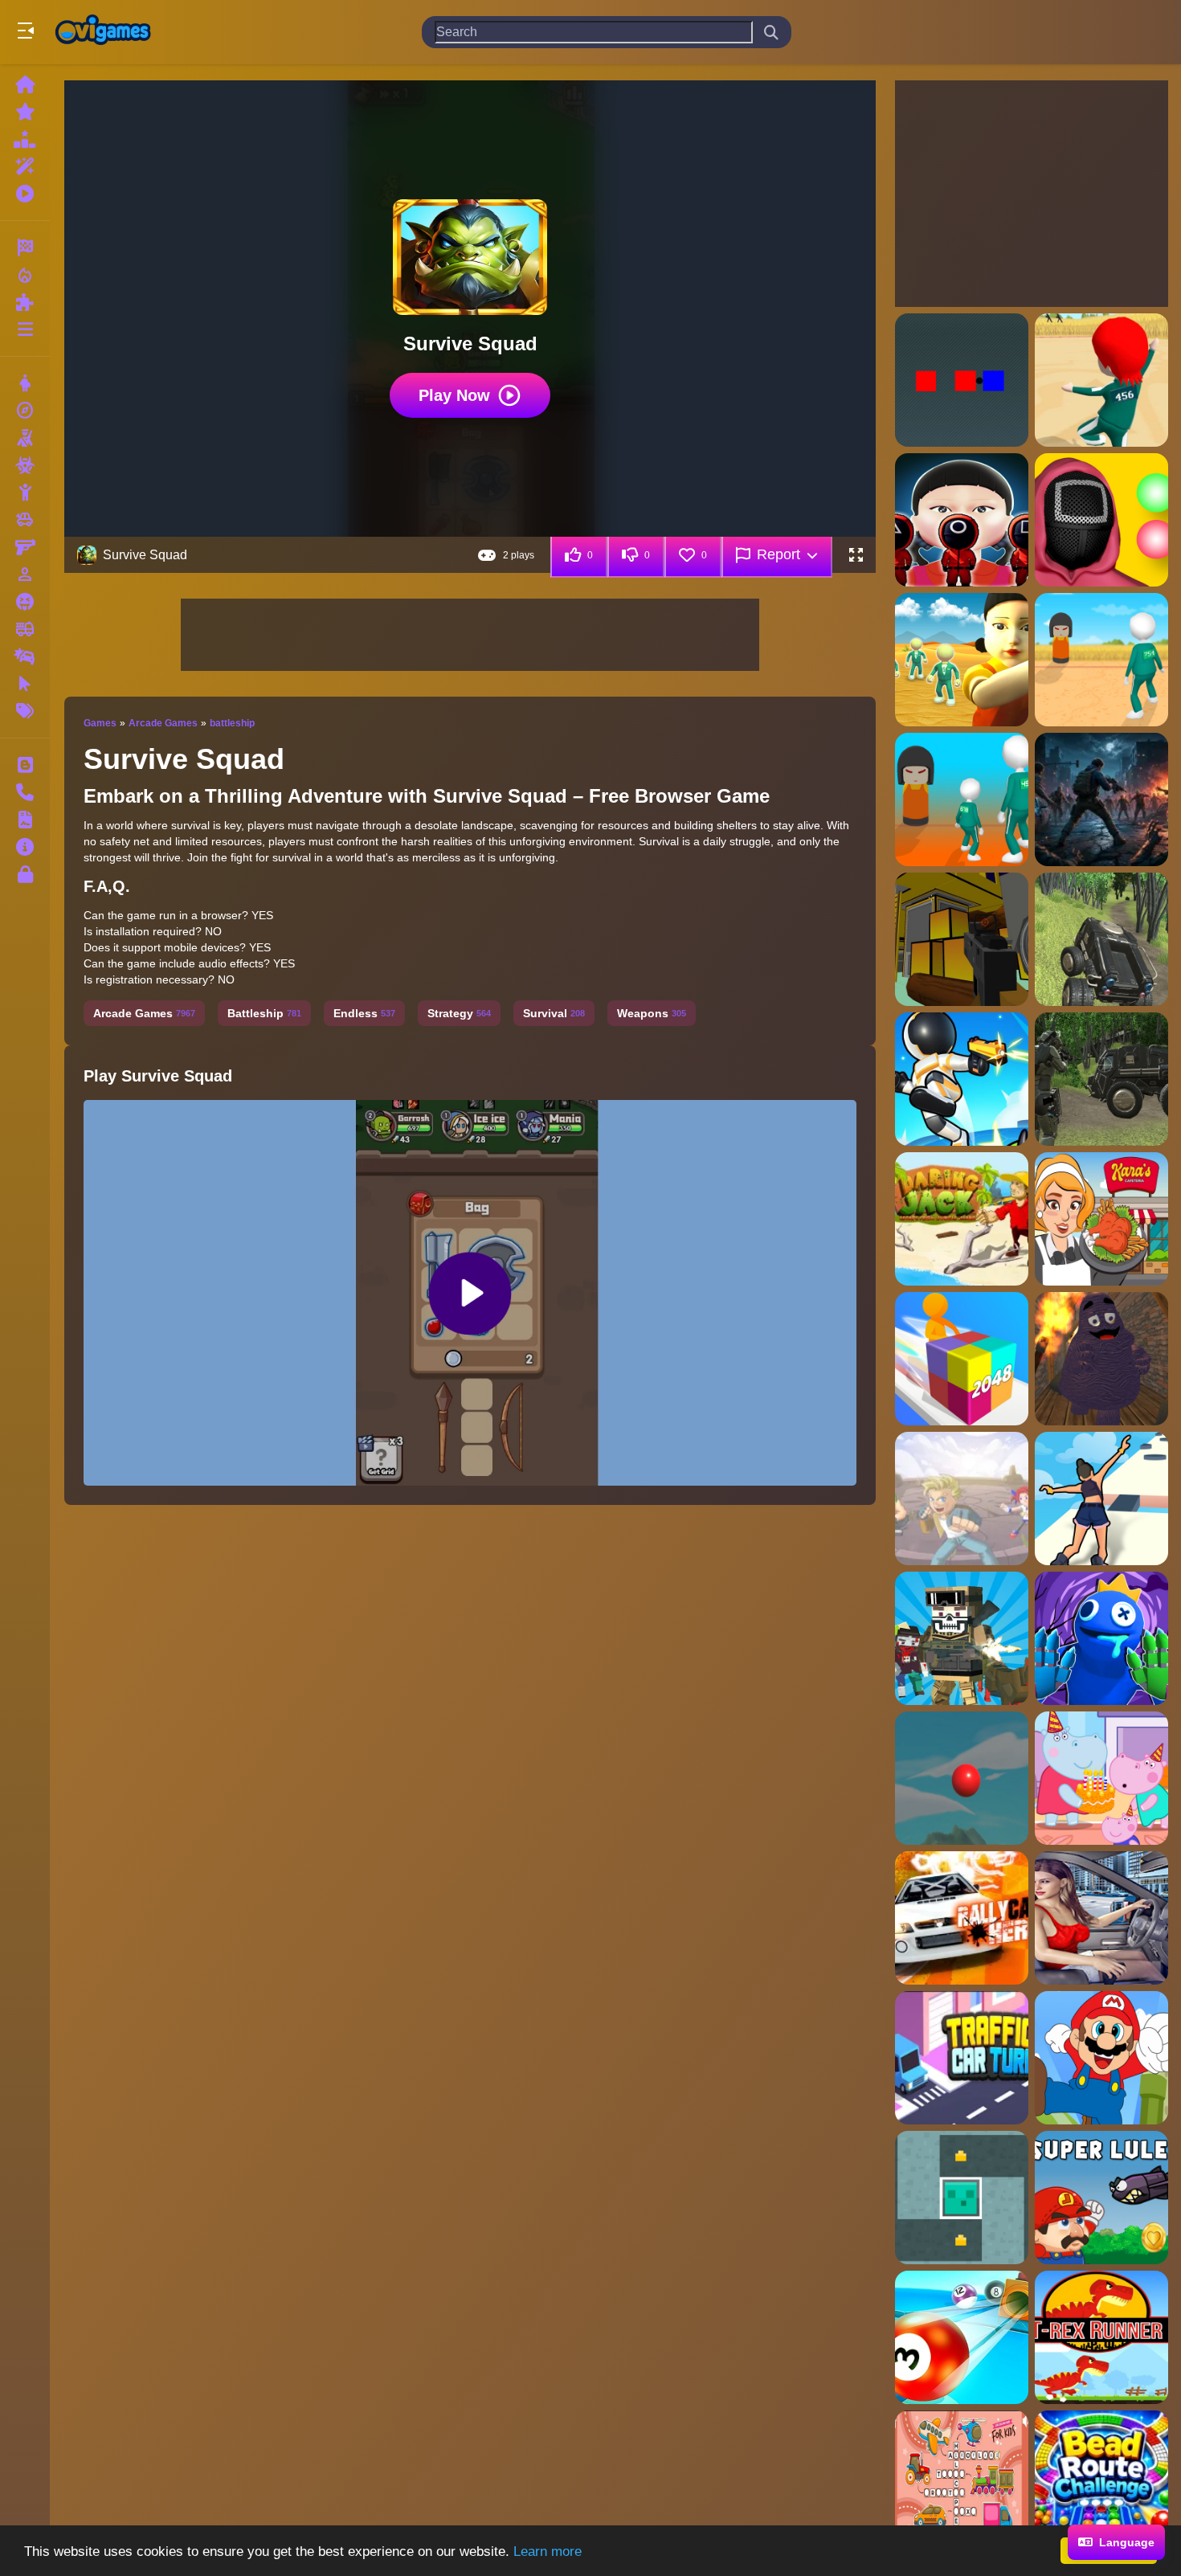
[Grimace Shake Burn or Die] (1101, 1359)
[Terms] (25, 820)
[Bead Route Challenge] (1101, 2477)
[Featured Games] (25, 166)
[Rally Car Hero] (962, 1918)
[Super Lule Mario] (1101, 2198)
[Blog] (25, 765)
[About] (25, 847)
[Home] (25, 84)
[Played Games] (25, 194)
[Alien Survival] (962, 1079)
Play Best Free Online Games (103, 32)
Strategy (459, 1013)
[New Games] (25, 112)
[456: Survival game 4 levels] (962, 799)
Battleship (264, 1013)
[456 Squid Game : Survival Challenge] (962, 520)
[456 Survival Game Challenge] (1101, 660)
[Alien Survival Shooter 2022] (1101, 1079)
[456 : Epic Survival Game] (1101, 380)
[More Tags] (25, 711)
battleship (232, 723)
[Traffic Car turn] (962, 2058)
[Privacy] (25, 874)
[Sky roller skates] (1101, 1499)
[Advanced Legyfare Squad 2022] (962, 939)
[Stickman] (25, 493)
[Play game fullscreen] (856, 555)
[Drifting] (25, 656)
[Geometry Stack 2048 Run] (962, 1359)
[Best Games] (25, 139)
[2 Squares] (962, 380)
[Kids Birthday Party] (1101, 1778)
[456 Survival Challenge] (962, 660)
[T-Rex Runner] (1101, 2337)
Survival (554, 1013)
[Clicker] (25, 684)
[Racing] (25, 247)
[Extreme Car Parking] (1101, 1918)
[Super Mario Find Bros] (1101, 2058)
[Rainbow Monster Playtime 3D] (1101, 1638)
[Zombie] (25, 465)
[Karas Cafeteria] (1101, 1219)
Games (100, 723)
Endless (364, 1013)
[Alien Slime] (962, 2198)
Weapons (652, 1013)
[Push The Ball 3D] (962, 2337)
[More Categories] (25, 329)
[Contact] (25, 792)
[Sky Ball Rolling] (962, 1778)
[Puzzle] (25, 302)
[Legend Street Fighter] (962, 1499)
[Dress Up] (25, 383)
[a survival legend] (1101, 799)
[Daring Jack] (962, 1219)
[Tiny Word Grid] (962, 2477)
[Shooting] (25, 438)
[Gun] (25, 547)
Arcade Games (163, 723)
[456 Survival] (1101, 520)
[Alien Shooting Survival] (1101, 939)
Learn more (548, 2551)
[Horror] (25, 602)
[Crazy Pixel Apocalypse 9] (962, 1638)
